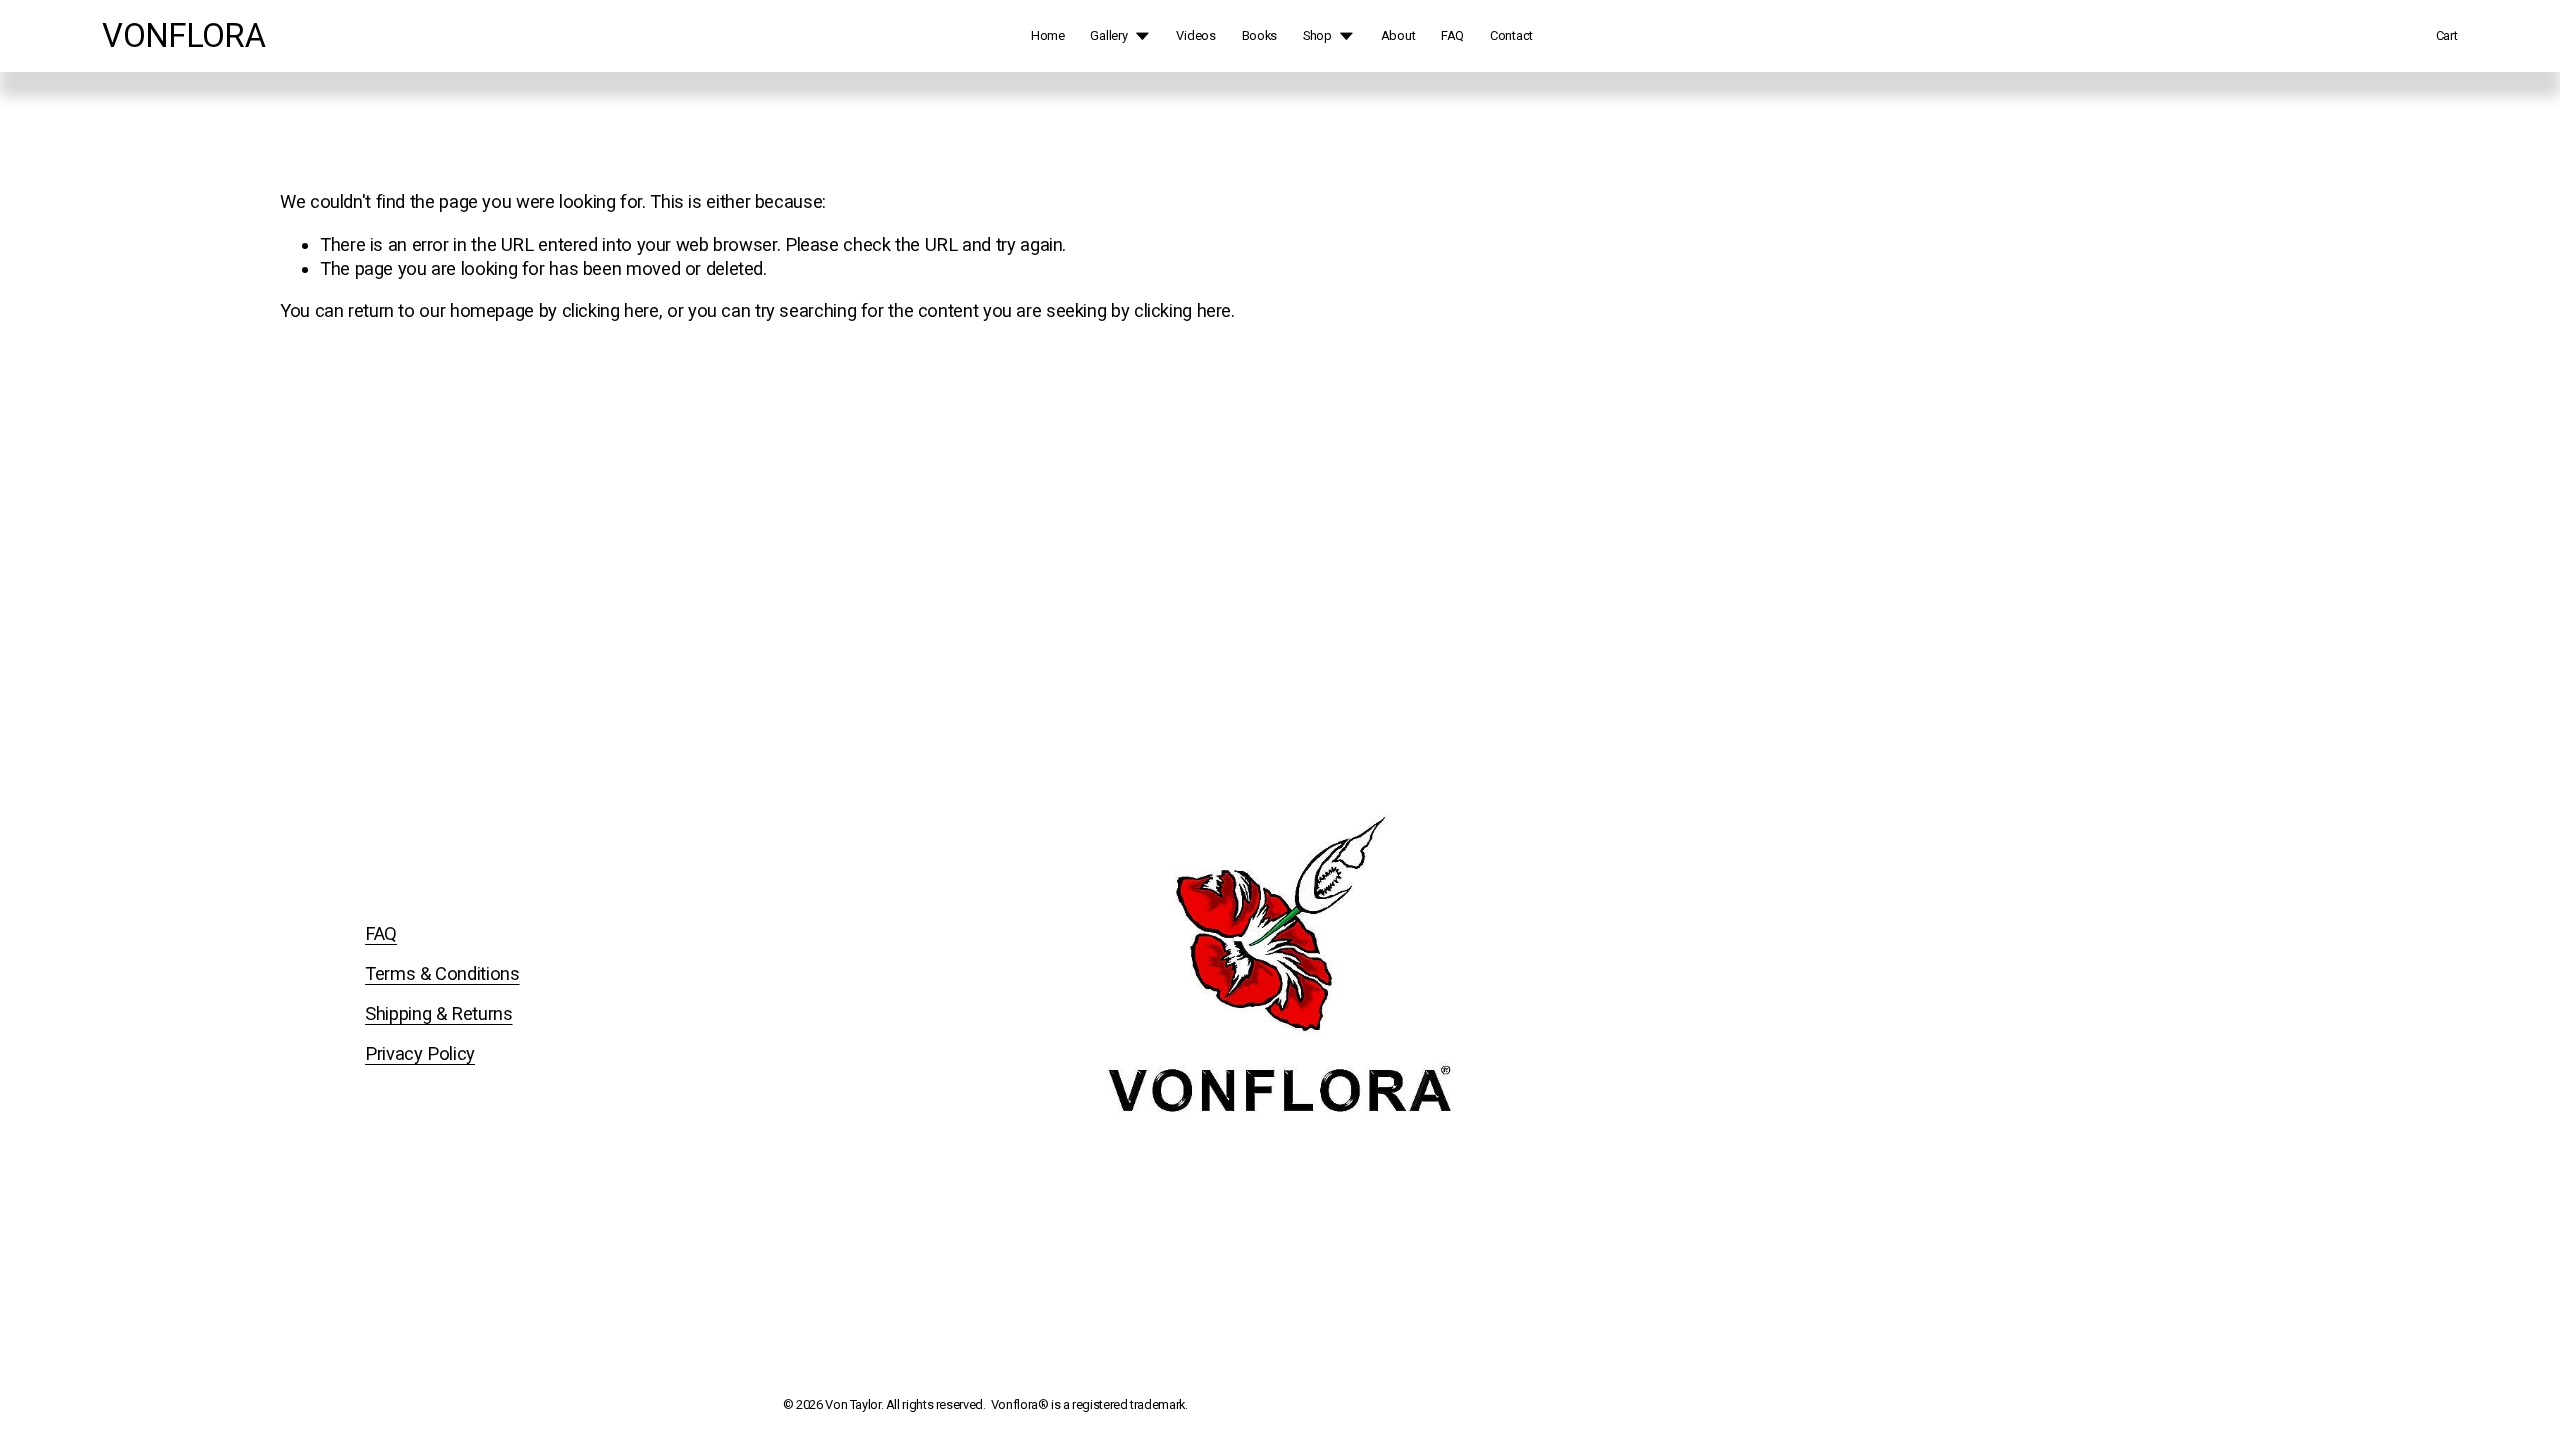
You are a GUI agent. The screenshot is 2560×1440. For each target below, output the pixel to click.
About (1398, 35)
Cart (2447, 35)
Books (1260, 35)
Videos (1195, 35)
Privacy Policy (420, 1053)
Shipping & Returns (438, 1013)
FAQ (1452, 35)
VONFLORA (183, 36)
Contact (1511, 35)
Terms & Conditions (442, 973)
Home (1048, 35)
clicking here (610, 310)
